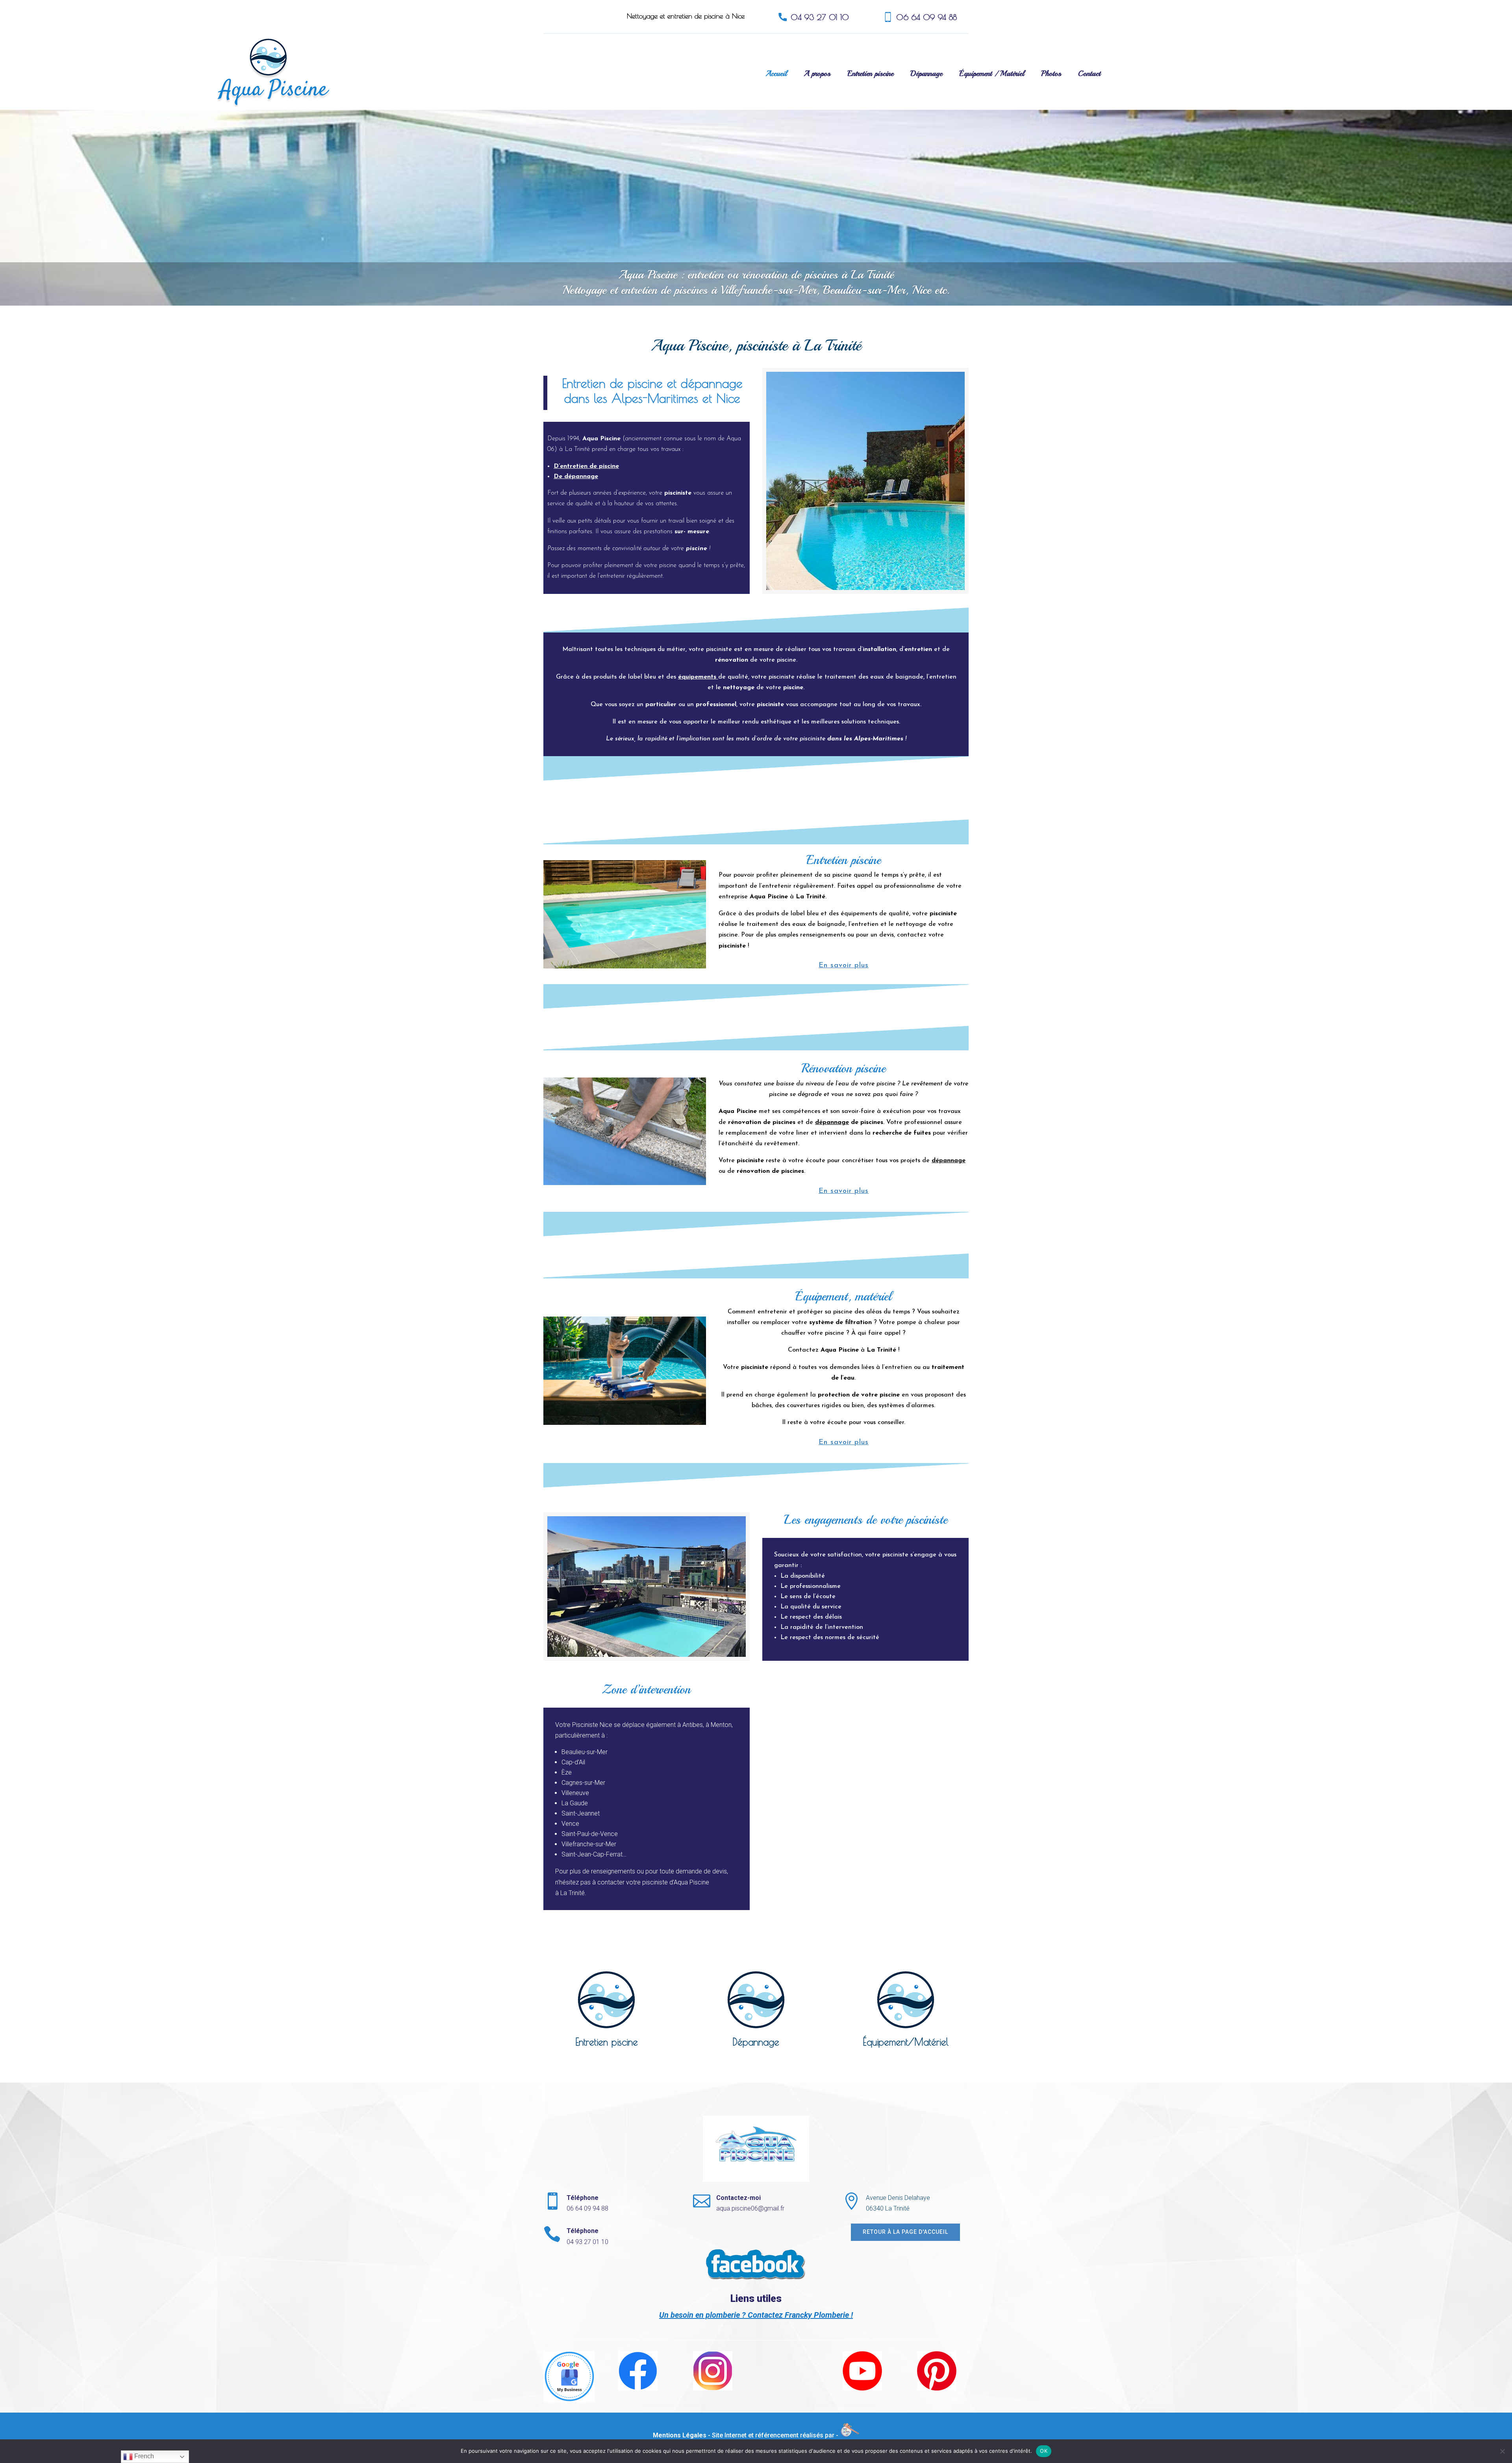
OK (1044, 2451)
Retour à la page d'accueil (905, 2232)
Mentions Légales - (682, 2435)
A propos (817, 74)
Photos (1051, 74)
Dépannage (926, 74)
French (143, 2456)
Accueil (776, 74)
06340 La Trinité (888, 2208)
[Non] (1502, 2451)
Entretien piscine (870, 74)
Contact (1089, 74)
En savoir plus (844, 966)
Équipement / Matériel (992, 74)
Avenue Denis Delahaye (898, 2198)
